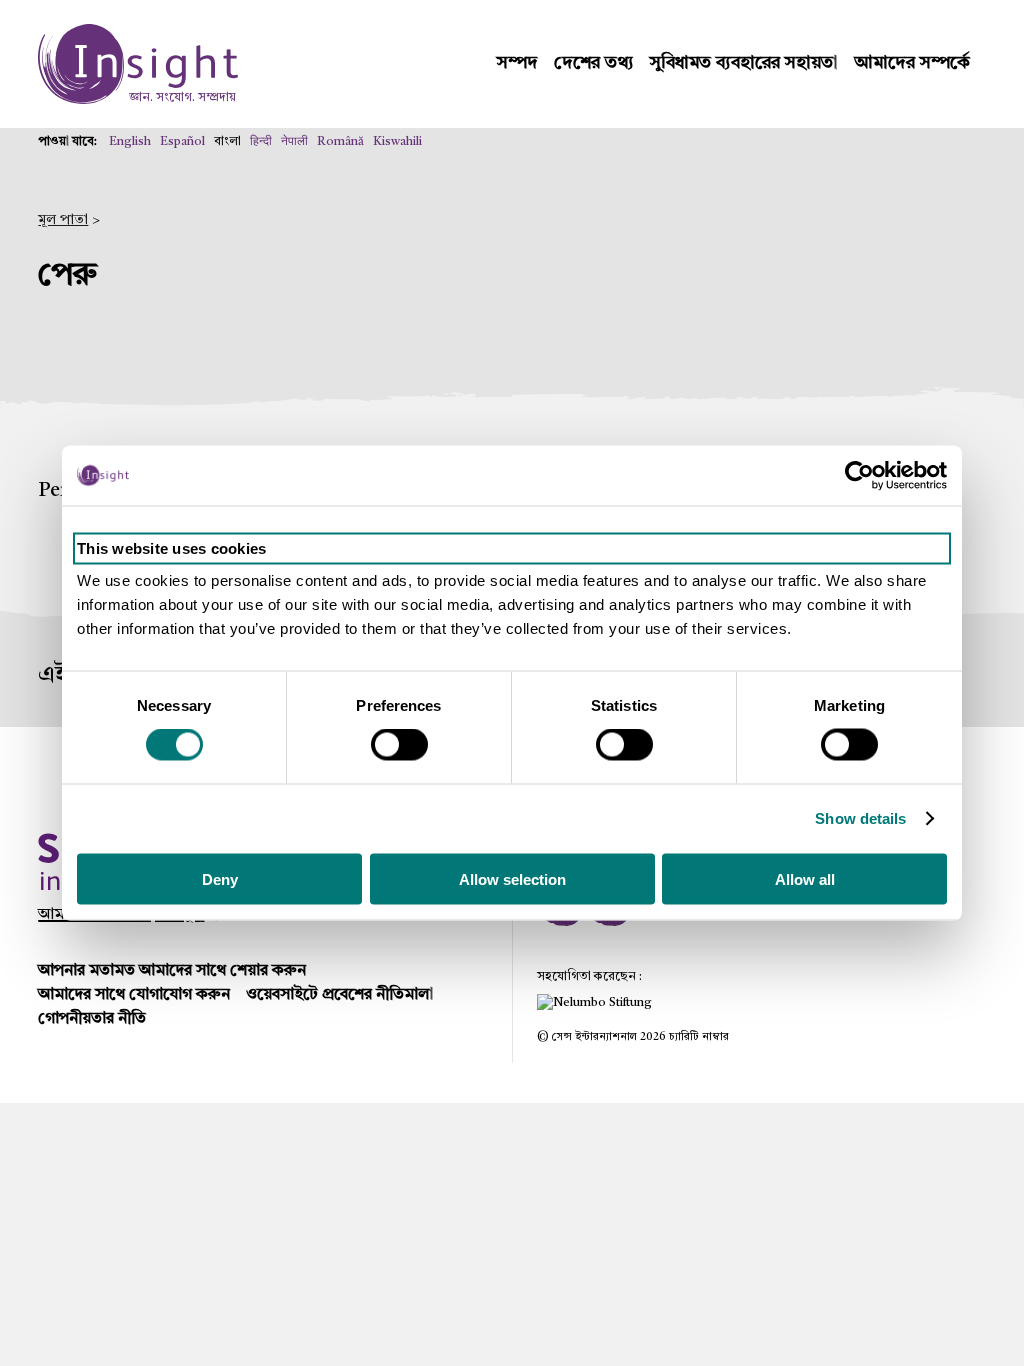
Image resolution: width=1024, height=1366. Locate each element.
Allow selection (512, 878)
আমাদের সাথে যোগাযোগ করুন (134, 995)
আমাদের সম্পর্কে (912, 63)
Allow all (805, 878)
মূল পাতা (63, 220)
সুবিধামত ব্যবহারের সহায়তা (744, 63)
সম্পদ (517, 63)
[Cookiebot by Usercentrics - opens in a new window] (859, 476)
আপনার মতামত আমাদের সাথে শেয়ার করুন (172, 971)
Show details (860, 818)
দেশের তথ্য (594, 63)
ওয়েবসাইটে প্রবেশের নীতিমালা (339, 995)
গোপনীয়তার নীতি (92, 1019)
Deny (220, 878)
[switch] (399, 745)
